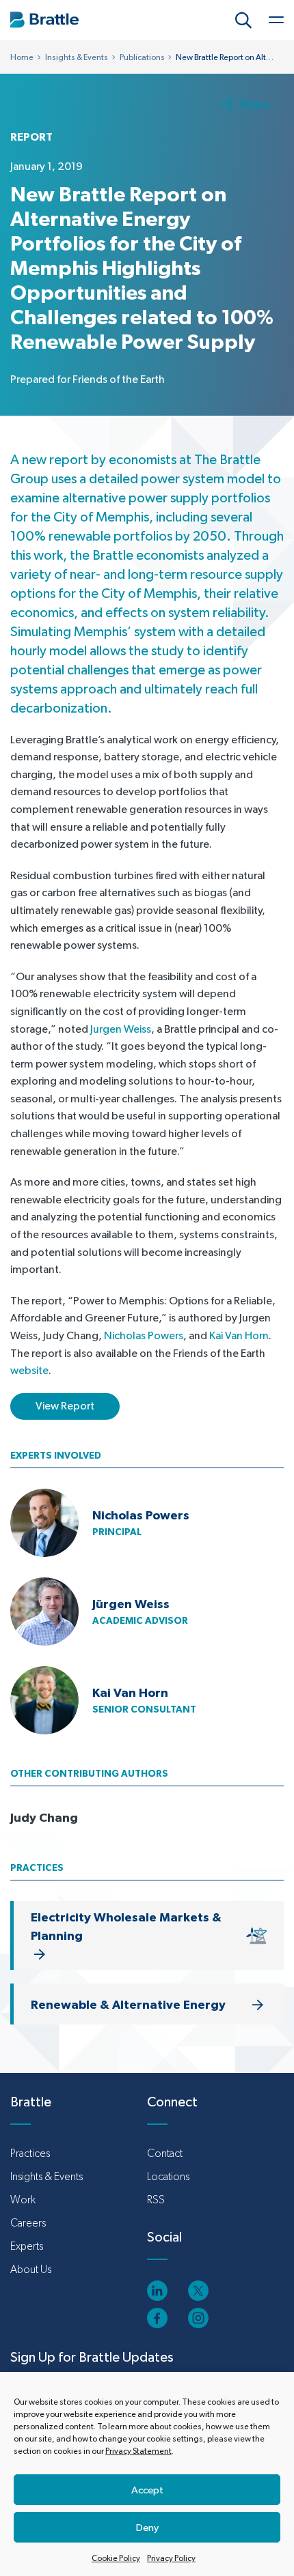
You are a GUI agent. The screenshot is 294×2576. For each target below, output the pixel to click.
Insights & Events (77, 57)
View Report (65, 1406)
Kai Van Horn (239, 1335)
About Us (31, 2269)
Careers (28, 2223)
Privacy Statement (138, 2451)
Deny (147, 2527)
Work (23, 2200)
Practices (30, 2153)
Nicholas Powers (144, 1335)
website (29, 1370)
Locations (168, 2176)
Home (22, 57)
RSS (156, 2200)
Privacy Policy (171, 2558)
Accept (147, 2490)
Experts (27, 2246)
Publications (142, 57)
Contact (165, 2153)
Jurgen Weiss (121, 1029)
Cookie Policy (116, 2558)
